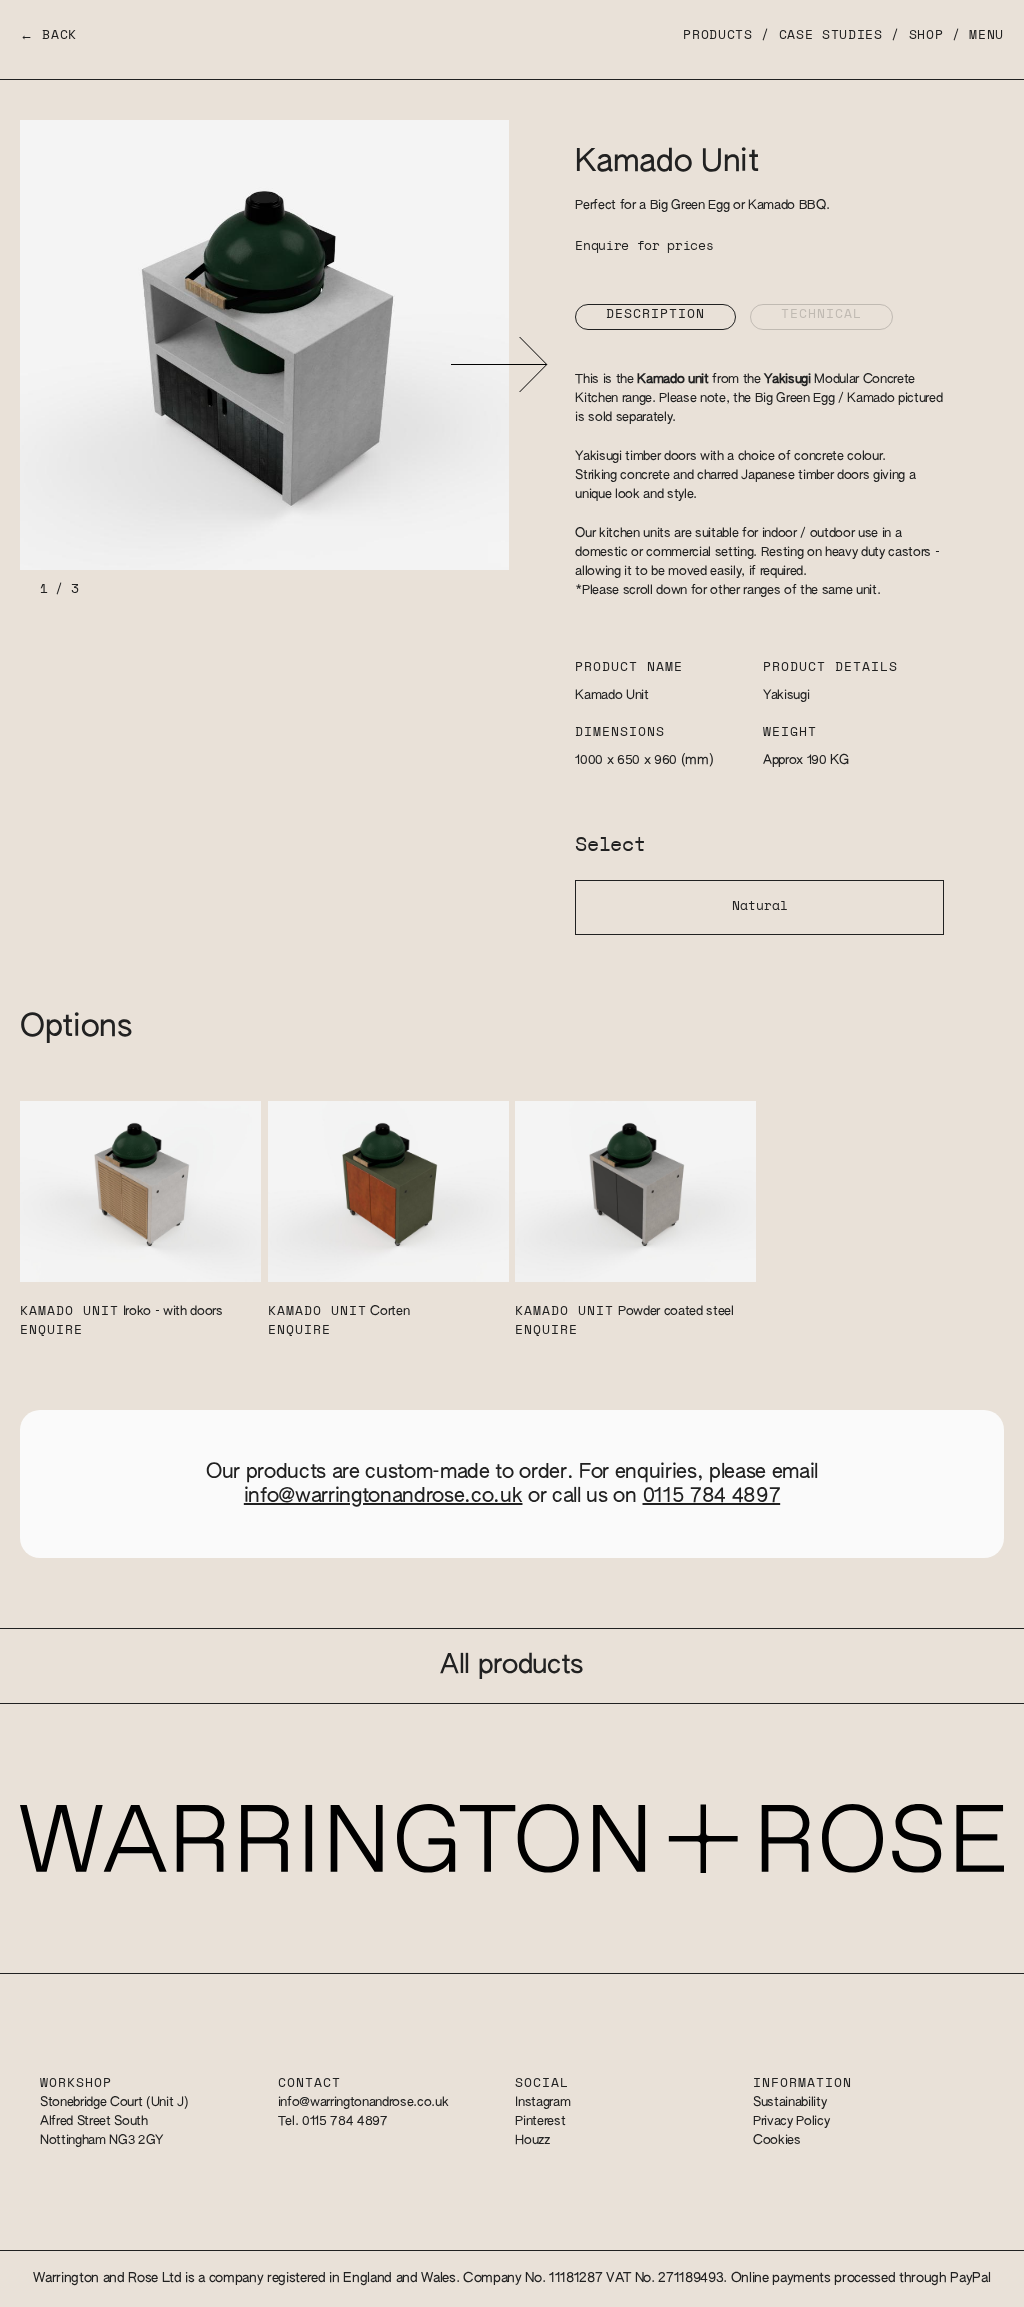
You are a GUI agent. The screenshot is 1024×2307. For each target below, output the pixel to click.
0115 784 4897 (712, 1496)
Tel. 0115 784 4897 (333, 2121)
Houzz (532, 2140)
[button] (498, 364)
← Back (48, 35)
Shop (926, 35)
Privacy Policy (791, 2121)
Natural (760, 906)
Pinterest (540, 2121)
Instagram (542, 2102)
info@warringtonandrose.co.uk (383, 1496)
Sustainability (789, 2102)
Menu (986, 35)
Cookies (777, 2140)
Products (717, 35)
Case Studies (831, 35)
